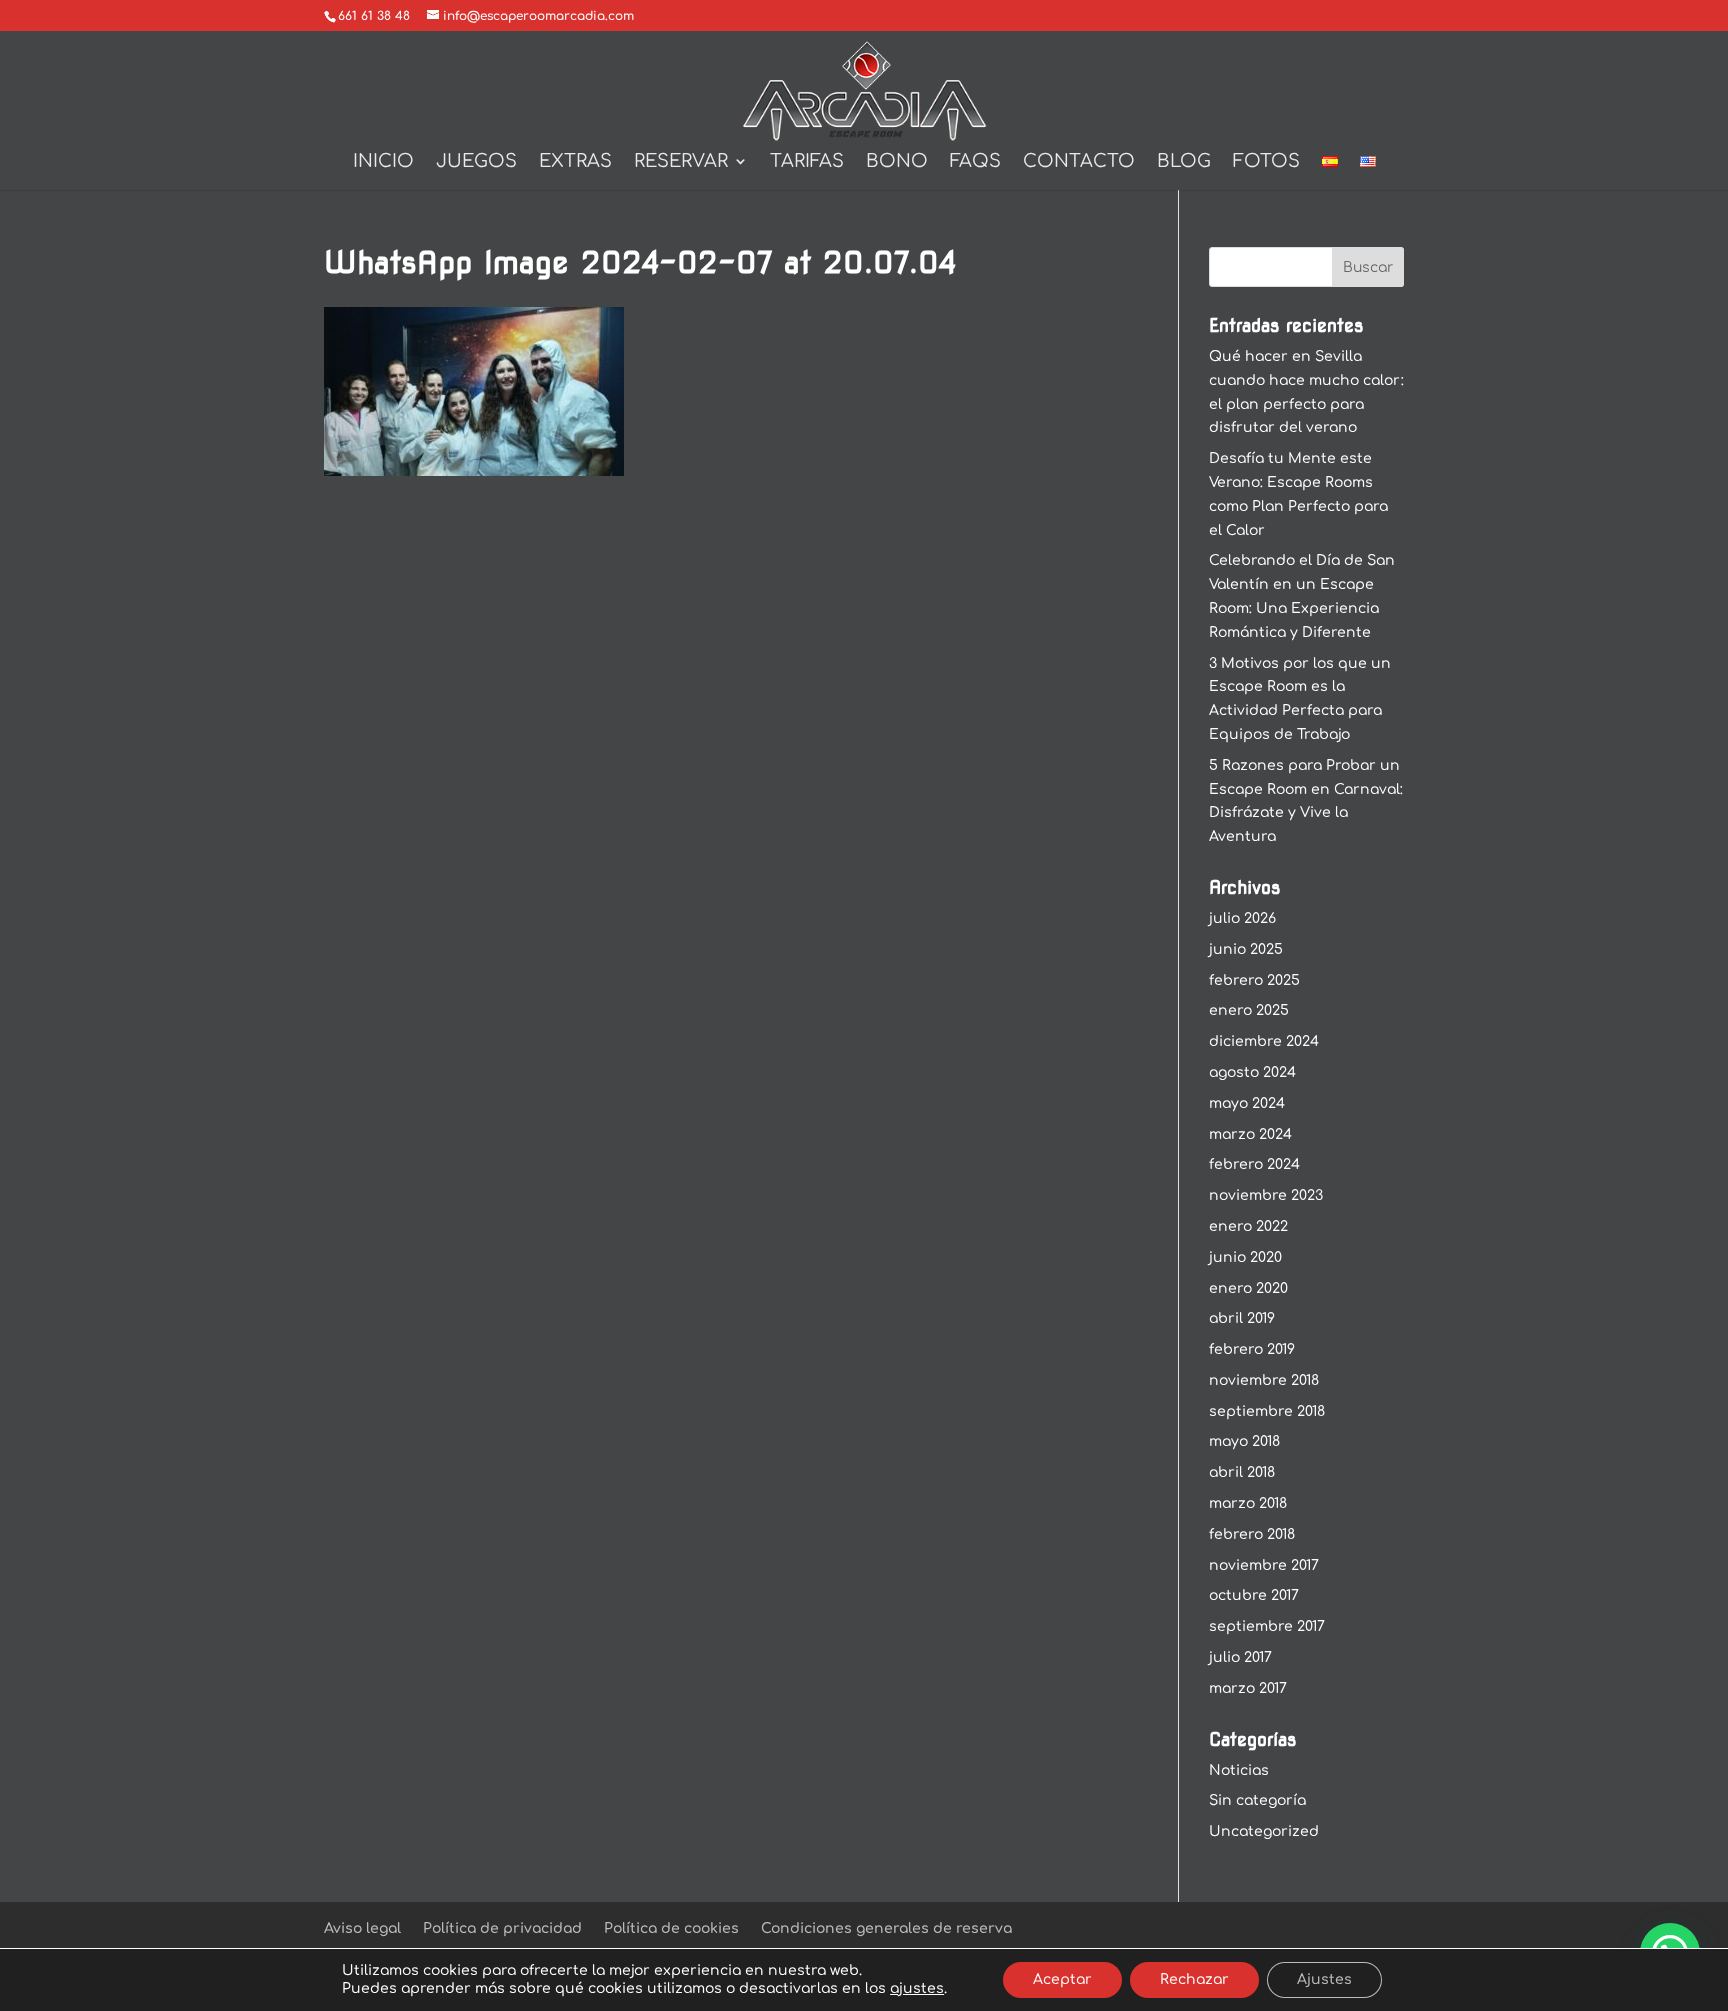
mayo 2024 (1247, 1103)
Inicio (383, 162)
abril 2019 (1242, 1318)
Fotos (1266, 162)
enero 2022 (1248, 1226)
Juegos (476, 162)
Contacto (1079, 162)
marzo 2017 (1248, 1688)
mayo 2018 (1244, 1441)
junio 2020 (1245, 1257)
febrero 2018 (1252, 1534)
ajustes (917, 1988)
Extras (575, 162)
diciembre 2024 (1264, 1041)
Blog (1184, 162)
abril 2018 (1242, 1472)
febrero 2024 (1254, 1164)
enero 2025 (1249, 1010)
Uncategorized (1264, 1831)
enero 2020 (1248, 1288)
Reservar (681, 162)
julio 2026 (1242, 918)
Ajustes (1324, 1979)
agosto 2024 (1252, 1072)
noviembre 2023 (1266, 1195)
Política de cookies (671, 1928)
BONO (897, 162)
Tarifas (807, 162)
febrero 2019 (1252, 1349)
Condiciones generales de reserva (886, 1928)
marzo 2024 (1250, 1134)
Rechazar (1194, 1979)
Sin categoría (1257, 1800)
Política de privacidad (502, 1928)
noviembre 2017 (1264, 1565)
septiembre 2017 (1267, 1626)
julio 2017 (1240, 1657)
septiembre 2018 (1267, 1411)
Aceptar (1062, 1979)
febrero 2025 (1254, 980)
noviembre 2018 (1264, 1380)
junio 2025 (1246, 949)
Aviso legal (362, 1928)
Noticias (1239, 1770)
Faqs (975, 162)
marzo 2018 (1248, 1503)
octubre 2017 (1254, 1595)
